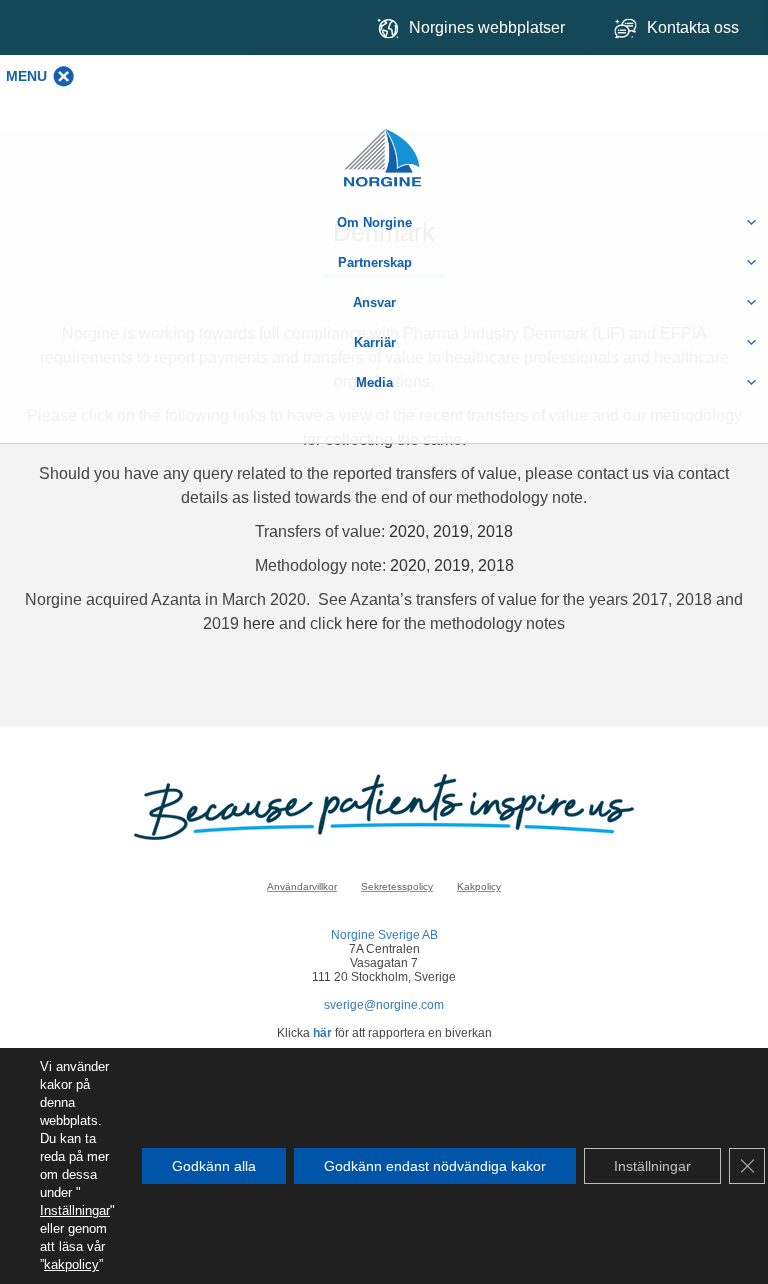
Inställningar (75, 1210)
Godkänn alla (214, 1166)
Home (384, 147)
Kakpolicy (479, 886)
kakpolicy (71, 1264)
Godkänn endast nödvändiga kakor (435, 1166)
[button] (26, 76)
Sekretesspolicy (397, 886)
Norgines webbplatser (487, 27)
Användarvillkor (302, 886)
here (261, 623)
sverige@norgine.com (384, 1005)
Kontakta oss (695, 27)
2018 (495, 531)
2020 (407, 531)
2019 (451, 531)
